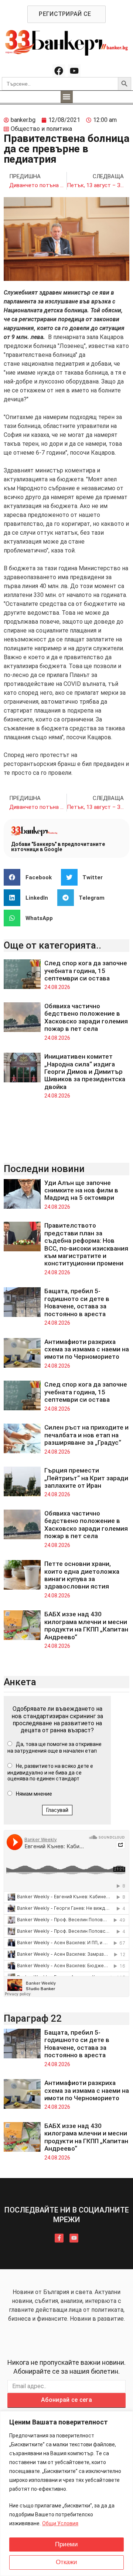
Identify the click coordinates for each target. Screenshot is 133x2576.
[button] (67, 97)
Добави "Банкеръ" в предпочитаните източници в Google (58, 847)
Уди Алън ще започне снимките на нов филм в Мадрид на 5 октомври (81, 1190)
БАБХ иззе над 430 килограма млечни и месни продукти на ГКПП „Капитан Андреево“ (86, 1625)
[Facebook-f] (59, 2238)
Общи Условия (60, 2523)
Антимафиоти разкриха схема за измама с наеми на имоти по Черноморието (87, 1349)
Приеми (66, 2544)
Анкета (20, 1682)
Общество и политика (41, 129)
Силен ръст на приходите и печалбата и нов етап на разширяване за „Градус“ (86, 1435)
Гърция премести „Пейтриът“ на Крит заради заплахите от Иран (86, 1478)
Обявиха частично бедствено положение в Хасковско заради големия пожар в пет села (86, 1017)
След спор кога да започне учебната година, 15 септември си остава (86, 971)
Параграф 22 (33, 2018)
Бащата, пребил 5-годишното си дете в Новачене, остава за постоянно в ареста (77, 1302)
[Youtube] (74, 71)
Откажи (66, 2562)
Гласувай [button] (57, 1810)
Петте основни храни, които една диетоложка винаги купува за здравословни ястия (82, 1575)
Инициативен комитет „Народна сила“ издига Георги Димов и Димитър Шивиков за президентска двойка (85, 1072)
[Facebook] (59, 71)
